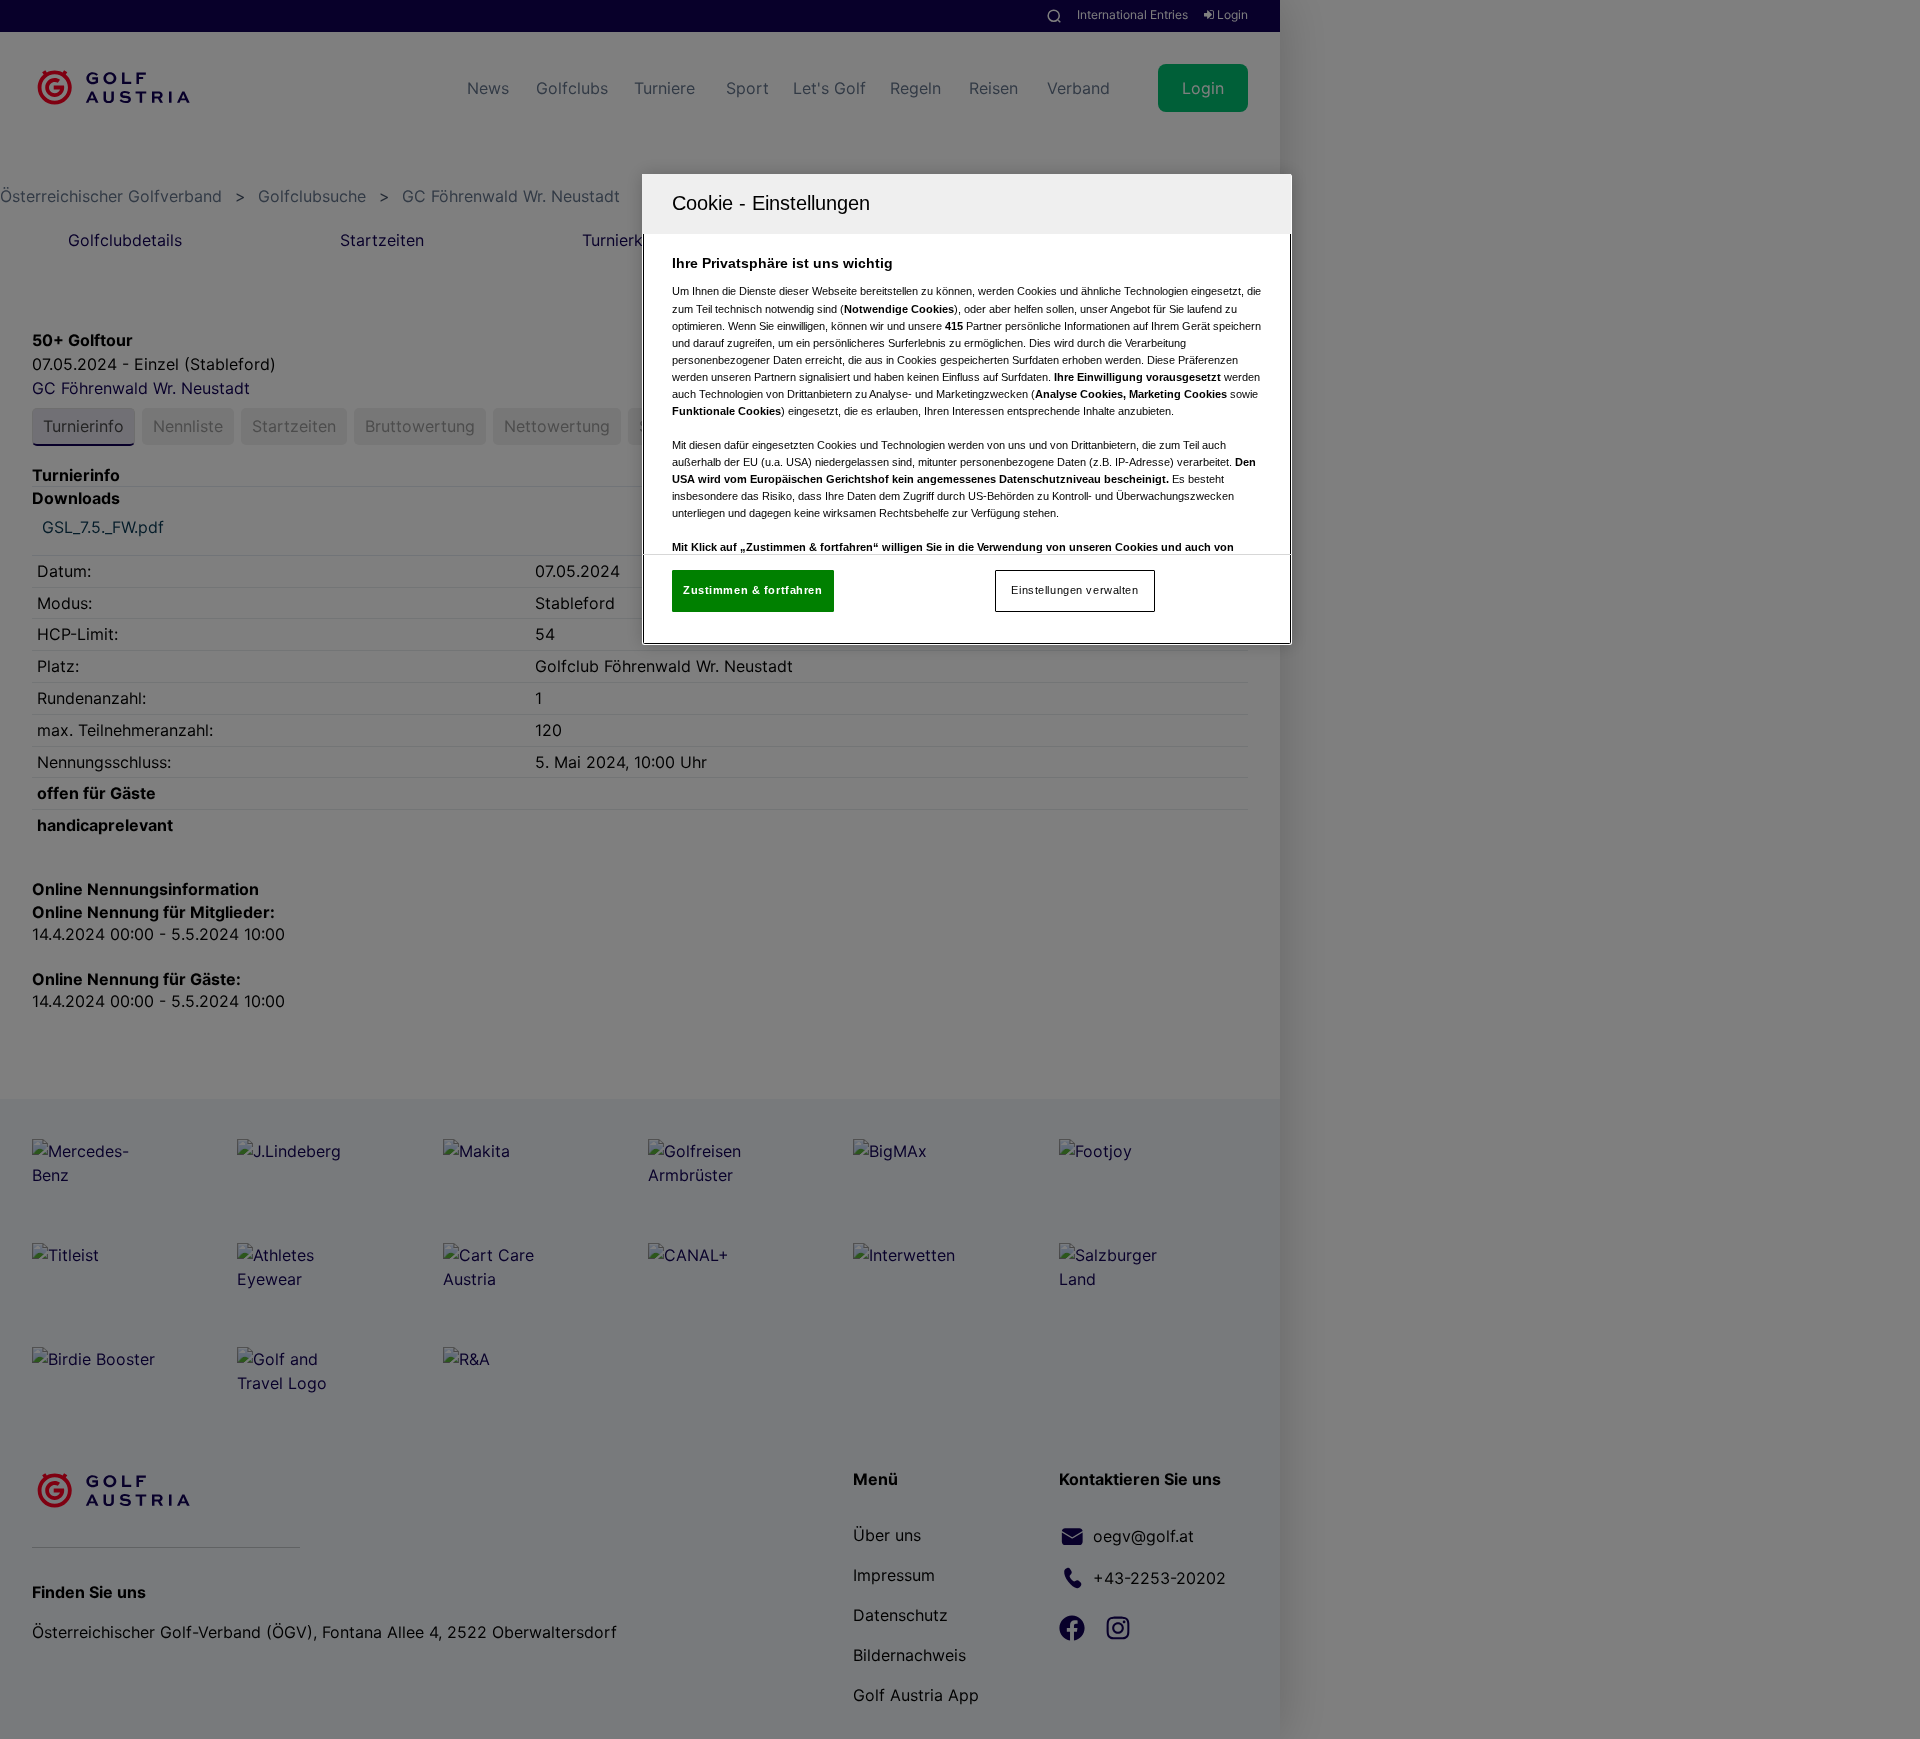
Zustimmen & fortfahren (753, 590)
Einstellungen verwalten (1074, 590)
